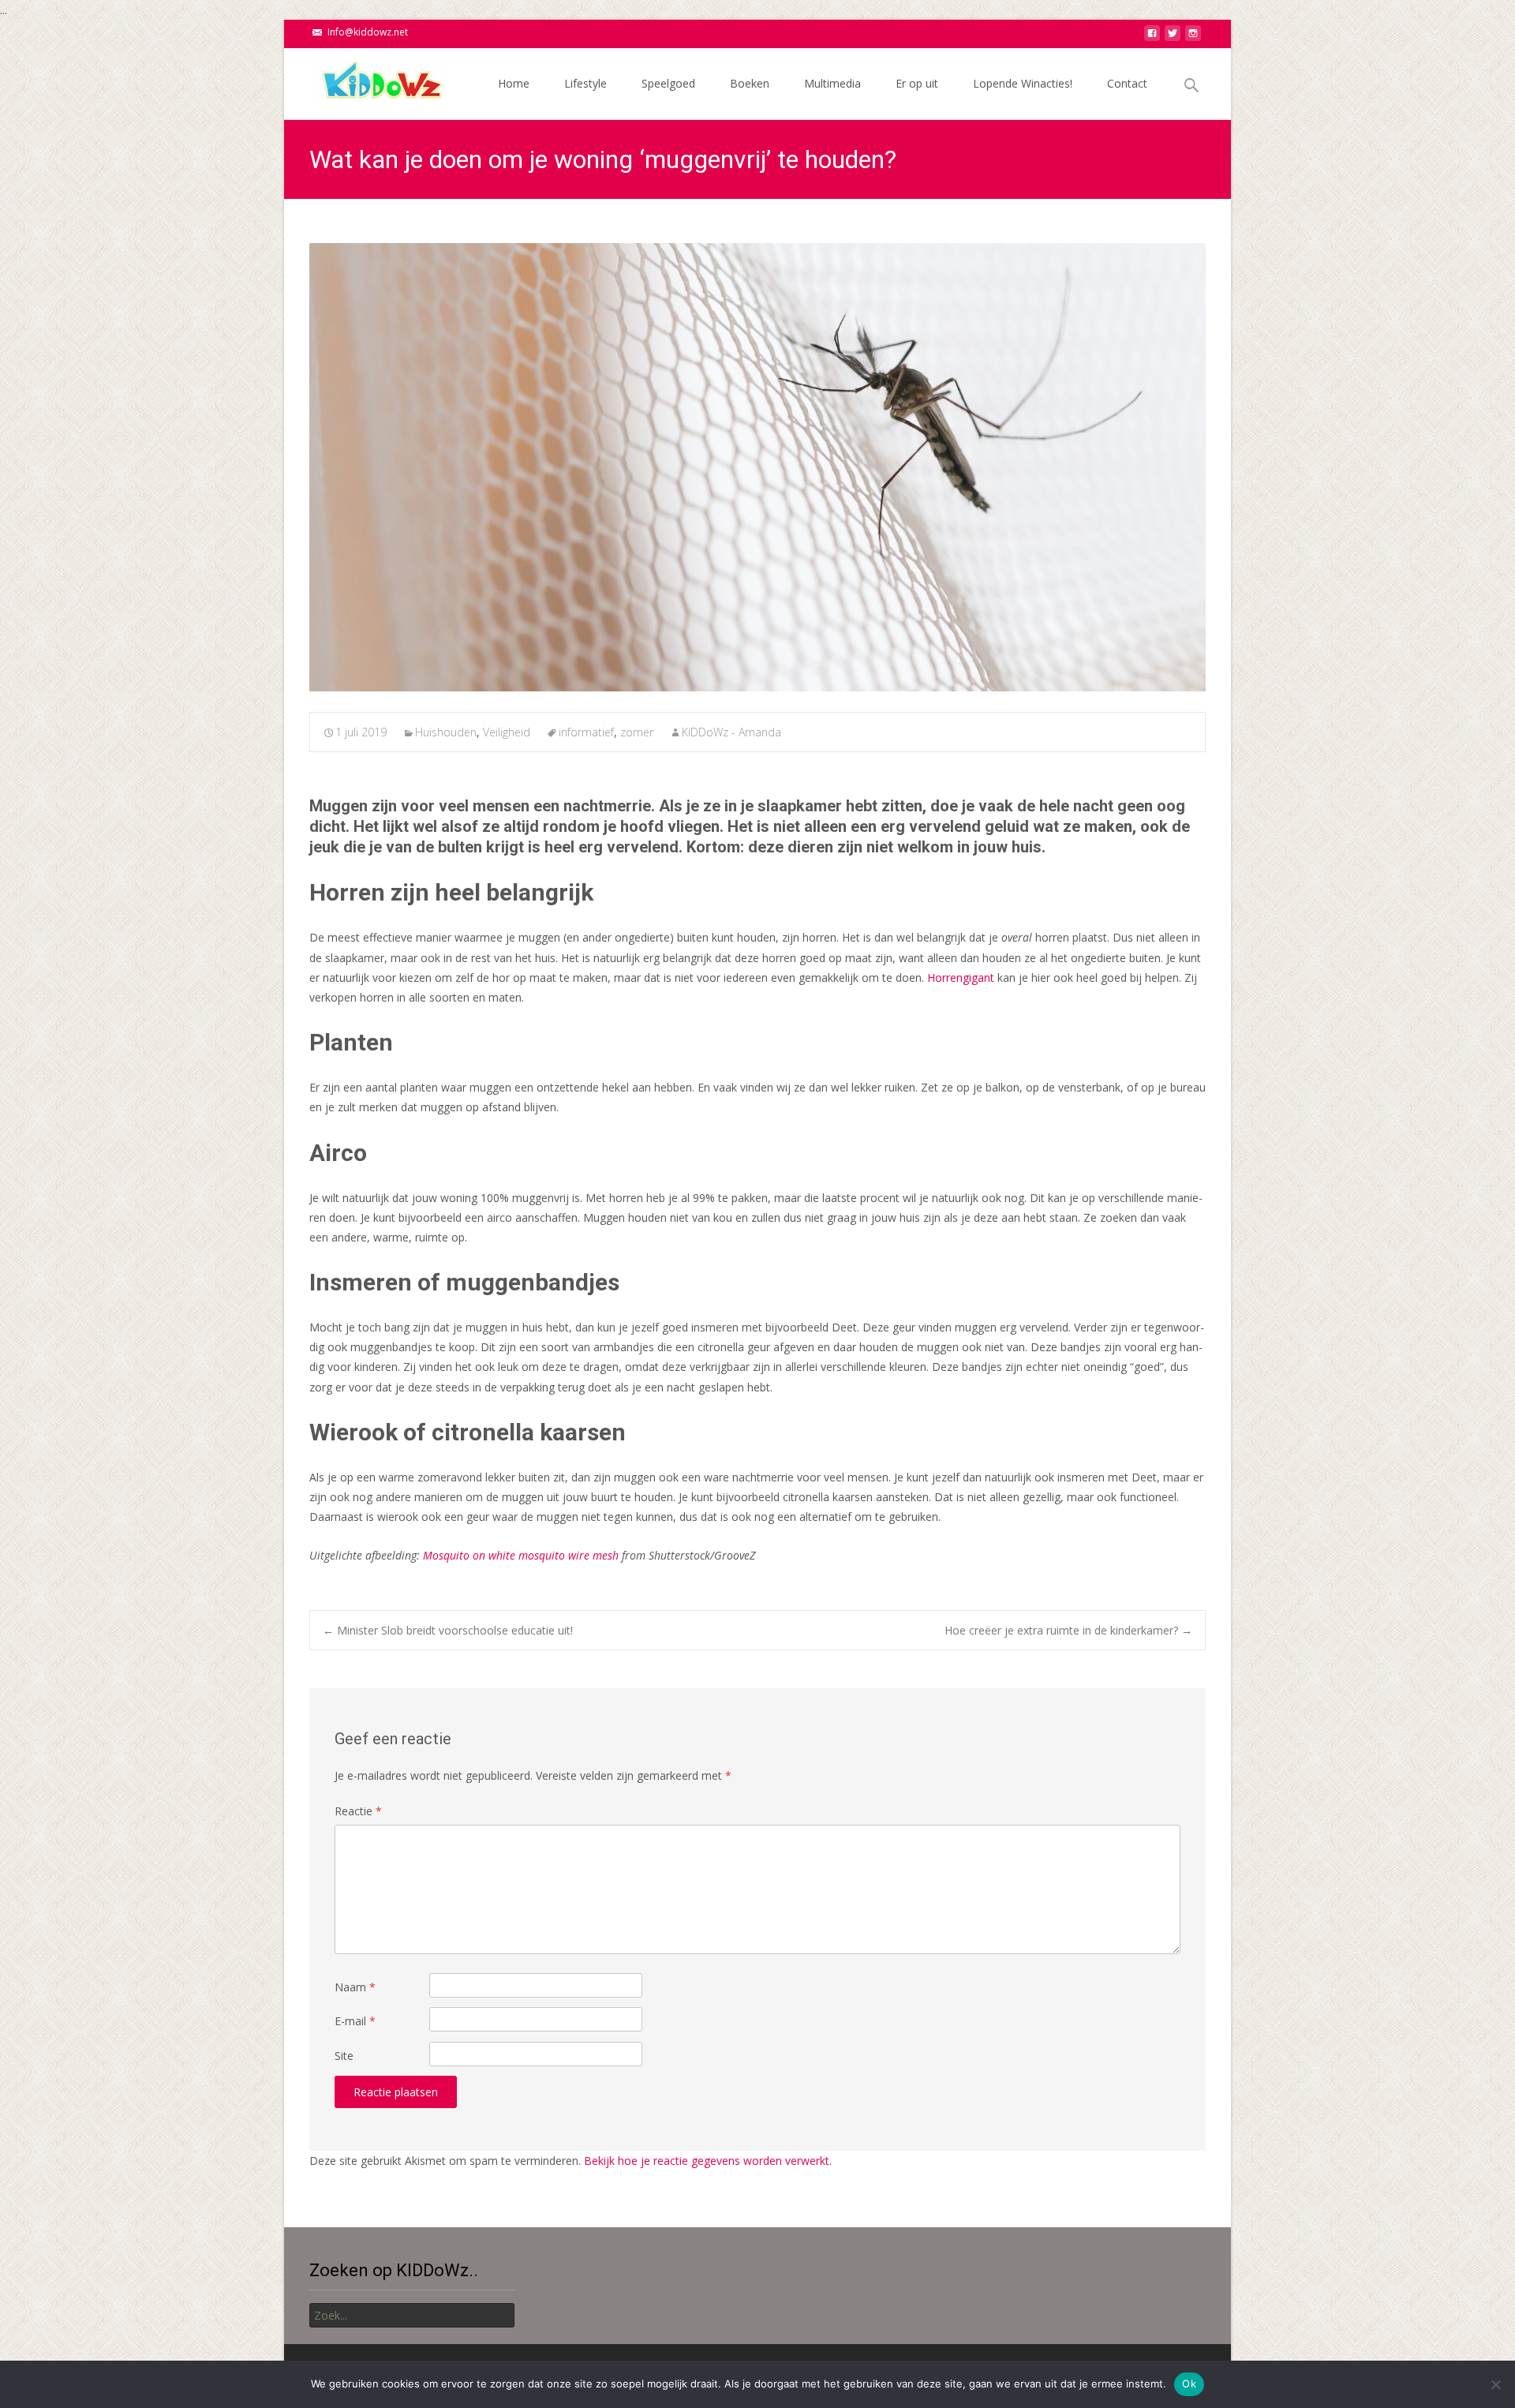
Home (514, 83)
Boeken (750, 83)
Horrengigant (961, 977)
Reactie (358, 1811)
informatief (586, 732)
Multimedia (832, 83)
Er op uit (917, 83)
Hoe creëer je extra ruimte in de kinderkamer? (1068, 1630)
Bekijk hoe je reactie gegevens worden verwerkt (707, 2161)
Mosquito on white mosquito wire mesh (521, 1555)
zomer (637, 732)
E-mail (355, 2021)
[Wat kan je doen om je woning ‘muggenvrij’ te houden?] (757, 467)
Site (344, 2056)
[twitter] (1173, 37)
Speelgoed (668, 83)
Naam (355, 1987)
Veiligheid (507, 732)
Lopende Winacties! (1023, 83)
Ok (1189, 2384)
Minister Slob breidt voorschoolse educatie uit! (448, 1630)
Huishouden (446, 732)
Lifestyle (585, 83)
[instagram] (1193, 37)
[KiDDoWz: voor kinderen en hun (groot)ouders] (366, 80)
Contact (1127, 83)
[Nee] (1495, 2384)
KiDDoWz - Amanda (731, 732)
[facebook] (1152, 37)
